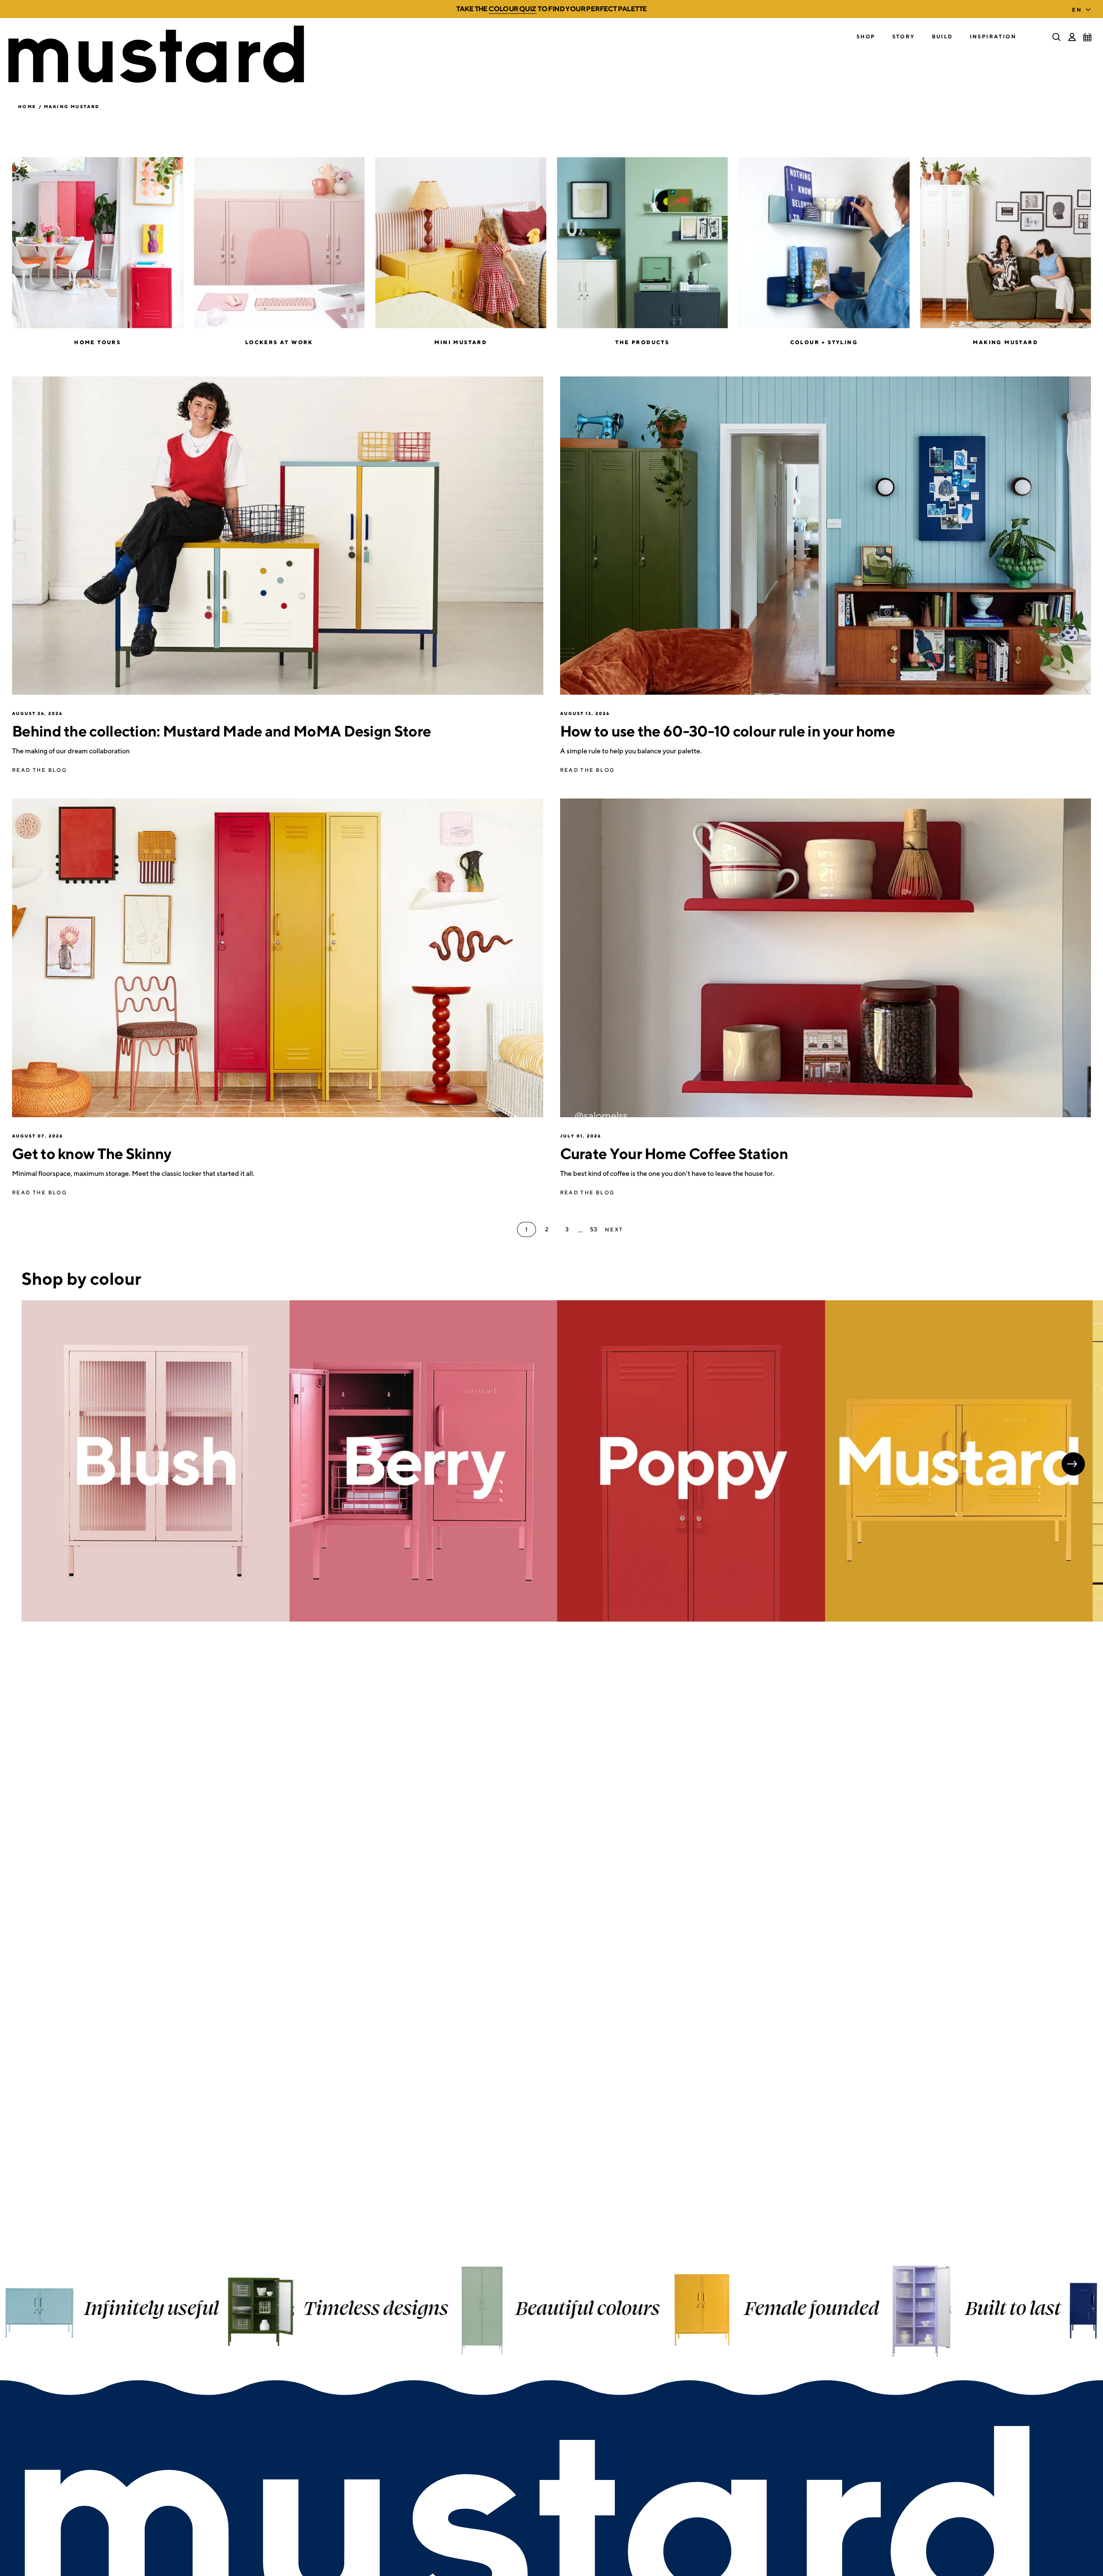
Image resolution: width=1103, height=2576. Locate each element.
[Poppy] (691, 1461)
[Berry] (424, 1461)
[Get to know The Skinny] (278, 958)
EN (1077, 10)
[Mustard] (959, 1461)
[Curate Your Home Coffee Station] (826, 958)
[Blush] (156, 1461)
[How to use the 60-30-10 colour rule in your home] (826, 536)
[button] (866, 37)
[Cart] (1087, 37)
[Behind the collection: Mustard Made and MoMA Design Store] (278, 536)
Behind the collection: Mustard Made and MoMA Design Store (221, 731)
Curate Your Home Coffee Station (674, 1153)
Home (27, 106)
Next (1073, 1464)
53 (594, 1229)
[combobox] (1083, 7)
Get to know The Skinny (92, 1153)
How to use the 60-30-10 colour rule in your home (728, 731)
